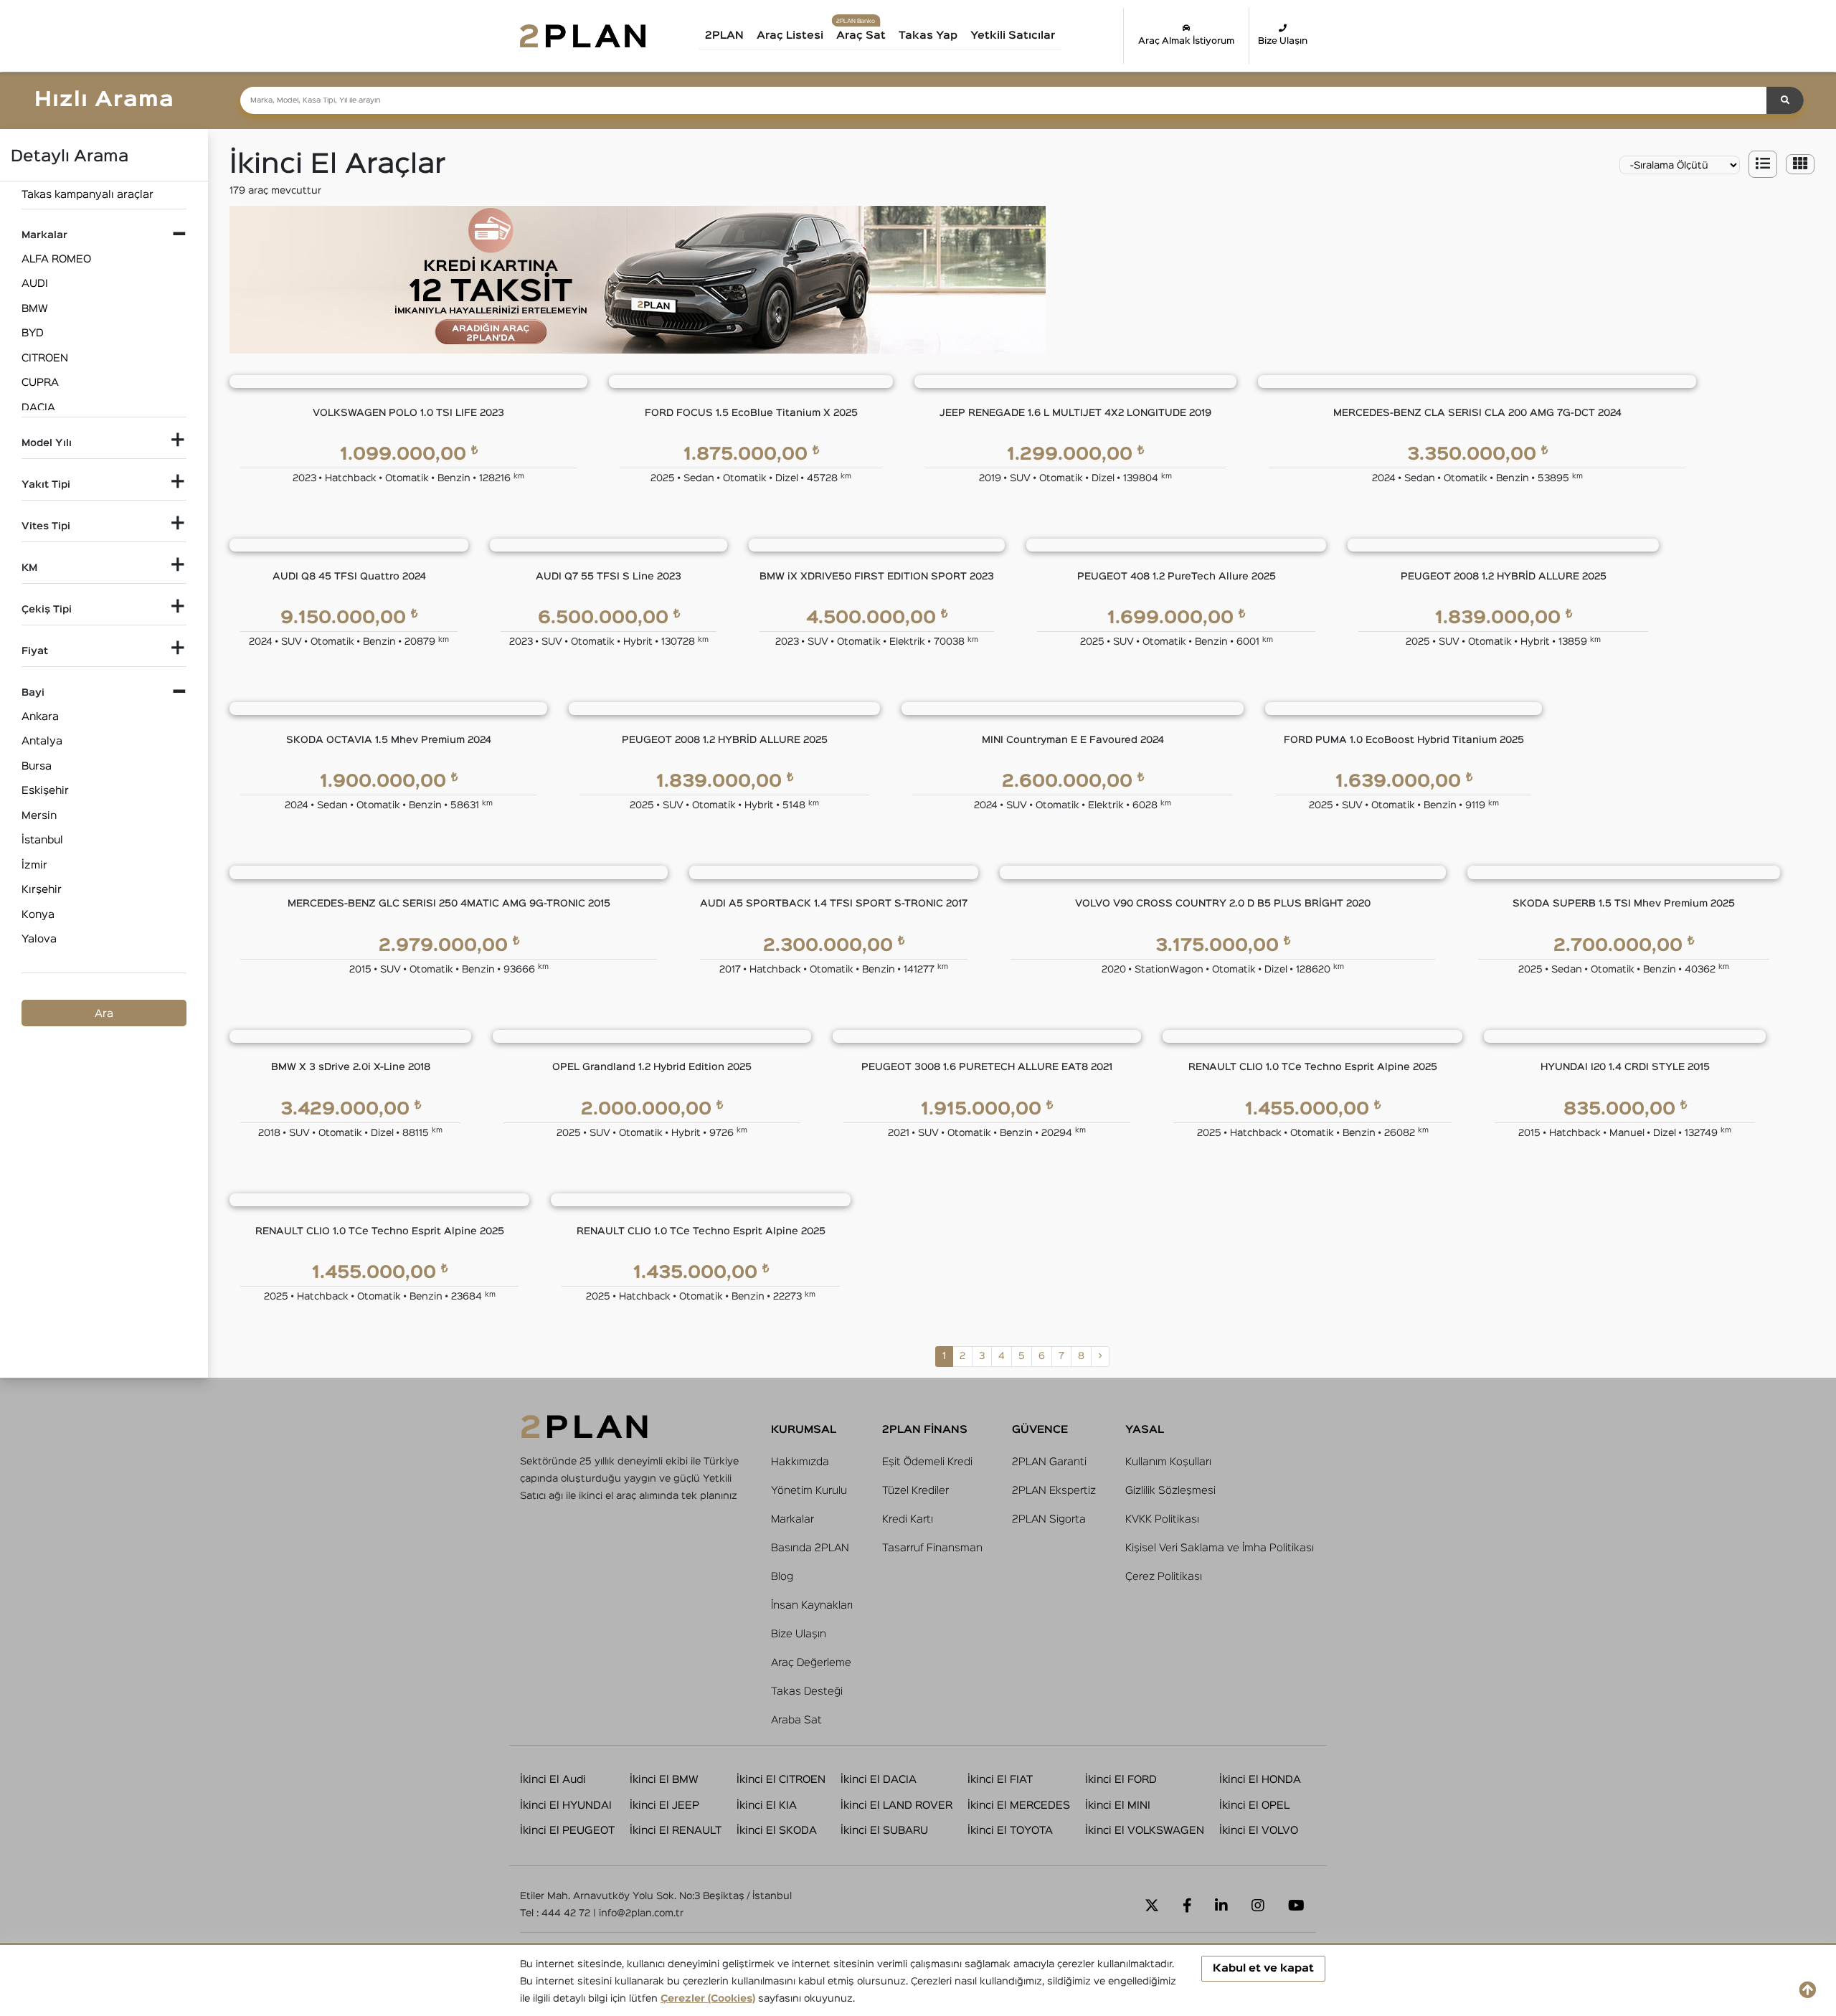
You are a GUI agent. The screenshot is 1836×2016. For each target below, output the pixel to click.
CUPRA (40, 383)
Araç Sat (861, 36)
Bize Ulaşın (1283, 41)
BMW (35, 309)
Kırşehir (42, 890)
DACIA (38, 408)
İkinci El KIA (767, 1806)
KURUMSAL (804, 1430)
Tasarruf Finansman (932, 1548)
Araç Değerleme (811, 1663)
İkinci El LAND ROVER (896, 1806)
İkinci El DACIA (879, 1780)
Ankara (40, 717)
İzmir (34, 865)
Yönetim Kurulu (809, 1491)
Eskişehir (45, 791)
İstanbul (42, 840)
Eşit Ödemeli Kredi (927, 1462)
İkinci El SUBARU (884, 1831)
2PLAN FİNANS (925, 1430)
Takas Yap (928, 36)
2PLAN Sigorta (1049, 1519)
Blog (782, 1577)
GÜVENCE (1040, 1430)
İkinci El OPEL (1254, 1806)
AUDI (35, 284)
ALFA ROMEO (56, 259)
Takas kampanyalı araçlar (87, 195)
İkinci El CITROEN (781, 1780)
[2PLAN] (583, 36)
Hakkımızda (800, 1462)
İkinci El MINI (1118, 1806)
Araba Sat (796, 1720)
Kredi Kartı (908, 1519)
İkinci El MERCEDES (1019, 1806)
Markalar (792, 1519)
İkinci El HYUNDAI (566, 1806)
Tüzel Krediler (915, 1491)
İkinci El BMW (664, 1780)
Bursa (37, 766)
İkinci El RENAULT (676, 1831)
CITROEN (45, 358)
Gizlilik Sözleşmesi (1170, 1491)
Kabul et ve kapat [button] (1263, 1968)
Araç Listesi (790, 36)
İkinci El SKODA (777, 1831)
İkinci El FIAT (1000, 1780)
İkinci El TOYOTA (1010, 1831)
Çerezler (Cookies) (708, 1999)
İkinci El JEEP (664, 1806)
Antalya (42, 741)
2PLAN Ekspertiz (1054, 1491)
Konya (38, 915)
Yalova (39, 939)
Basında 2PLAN (810, 1548)
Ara (104, 1014)
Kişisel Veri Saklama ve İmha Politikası (1220, 1548)
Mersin (39, 816)
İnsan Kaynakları (812, 1605)
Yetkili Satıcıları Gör (1028, 41)
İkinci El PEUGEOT (567, 1831)
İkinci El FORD (1121, 1780)
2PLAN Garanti (1049, 1462)
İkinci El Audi (553, 1780)
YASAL (1145, 1430)
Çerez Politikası (1164, 1577)
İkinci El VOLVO (1259, 1831)
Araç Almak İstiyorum (1186, 41)
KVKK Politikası (1162, 1519)
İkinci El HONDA (1260, 1780)
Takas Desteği (807, 1691)
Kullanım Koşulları (1168, 1462)
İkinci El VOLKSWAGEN (1145, 1831)
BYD (33, 333)
